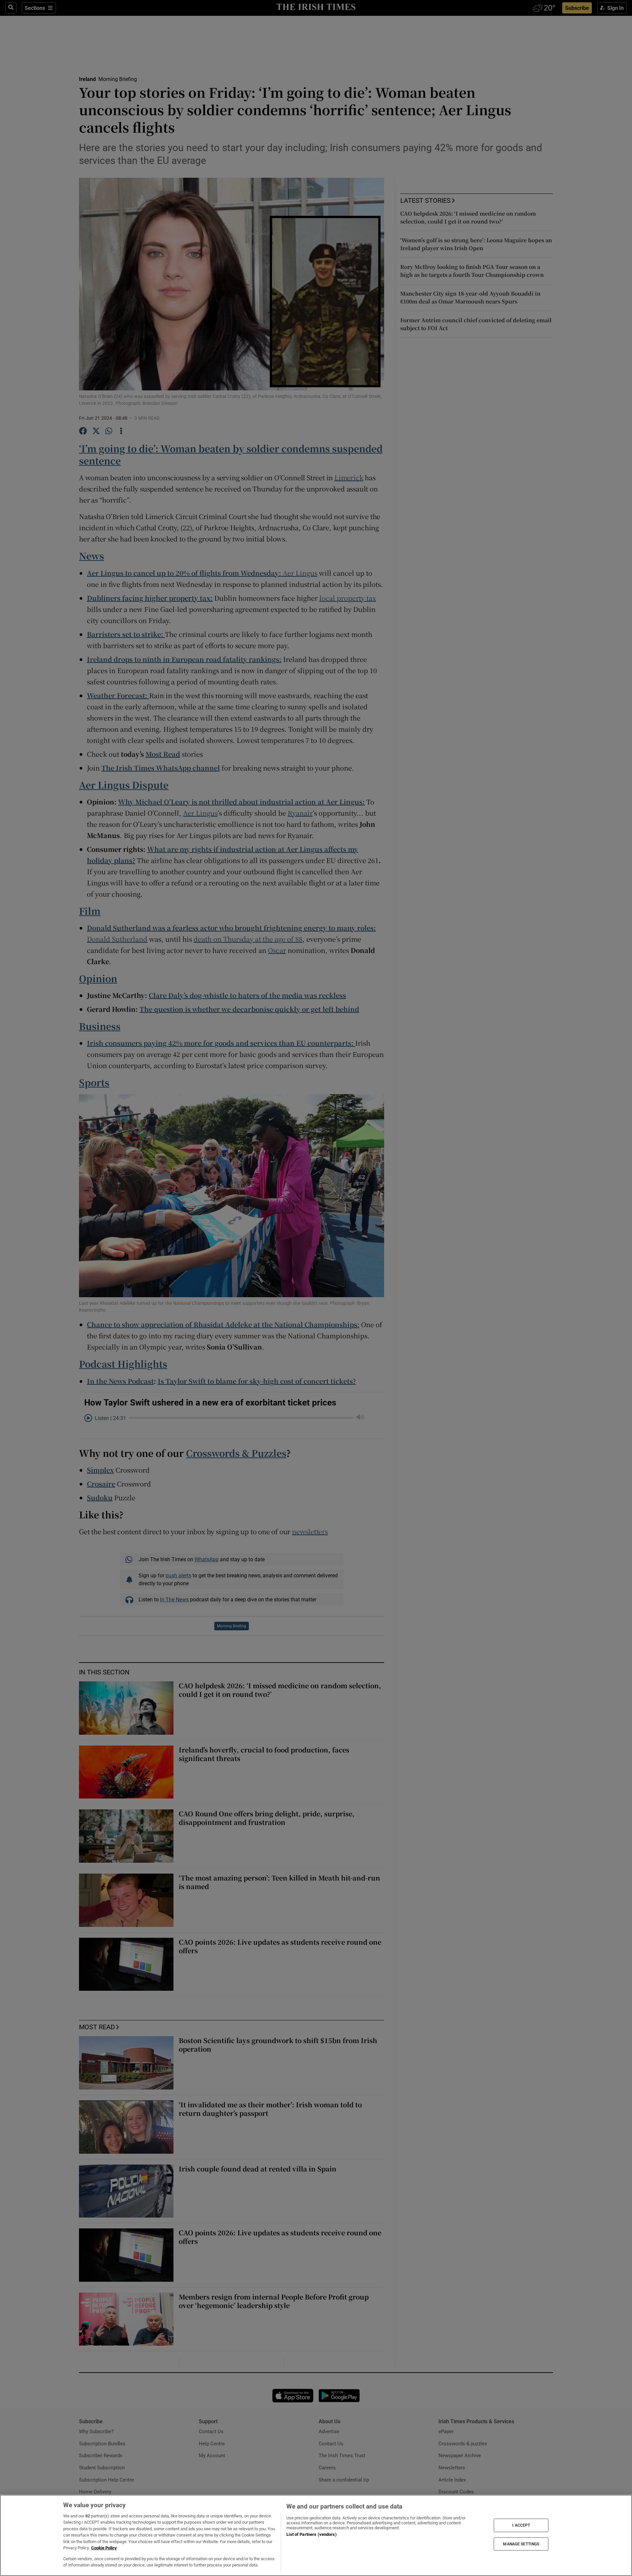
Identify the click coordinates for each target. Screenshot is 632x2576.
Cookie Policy (104, 2548)
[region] (316, 2535)
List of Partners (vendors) (311, 2534)
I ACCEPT (521, 2525)
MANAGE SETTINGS (521, 2544)
